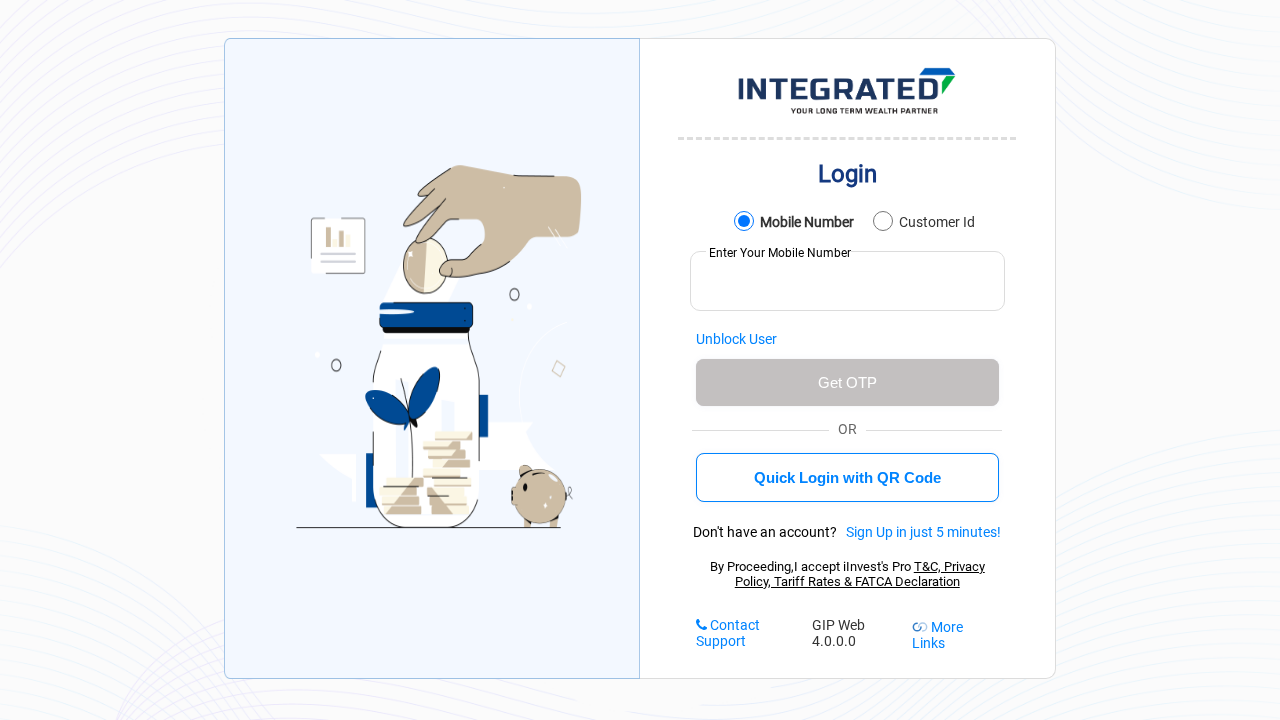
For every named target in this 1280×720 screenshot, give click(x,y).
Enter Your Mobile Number (778, 253)
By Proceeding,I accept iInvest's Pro (847, 574)
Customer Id (935, 222)
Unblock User (736, 339)
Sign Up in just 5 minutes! (920, 532)
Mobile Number (805, 222)
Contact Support (728, 633)
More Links (937, 635)
